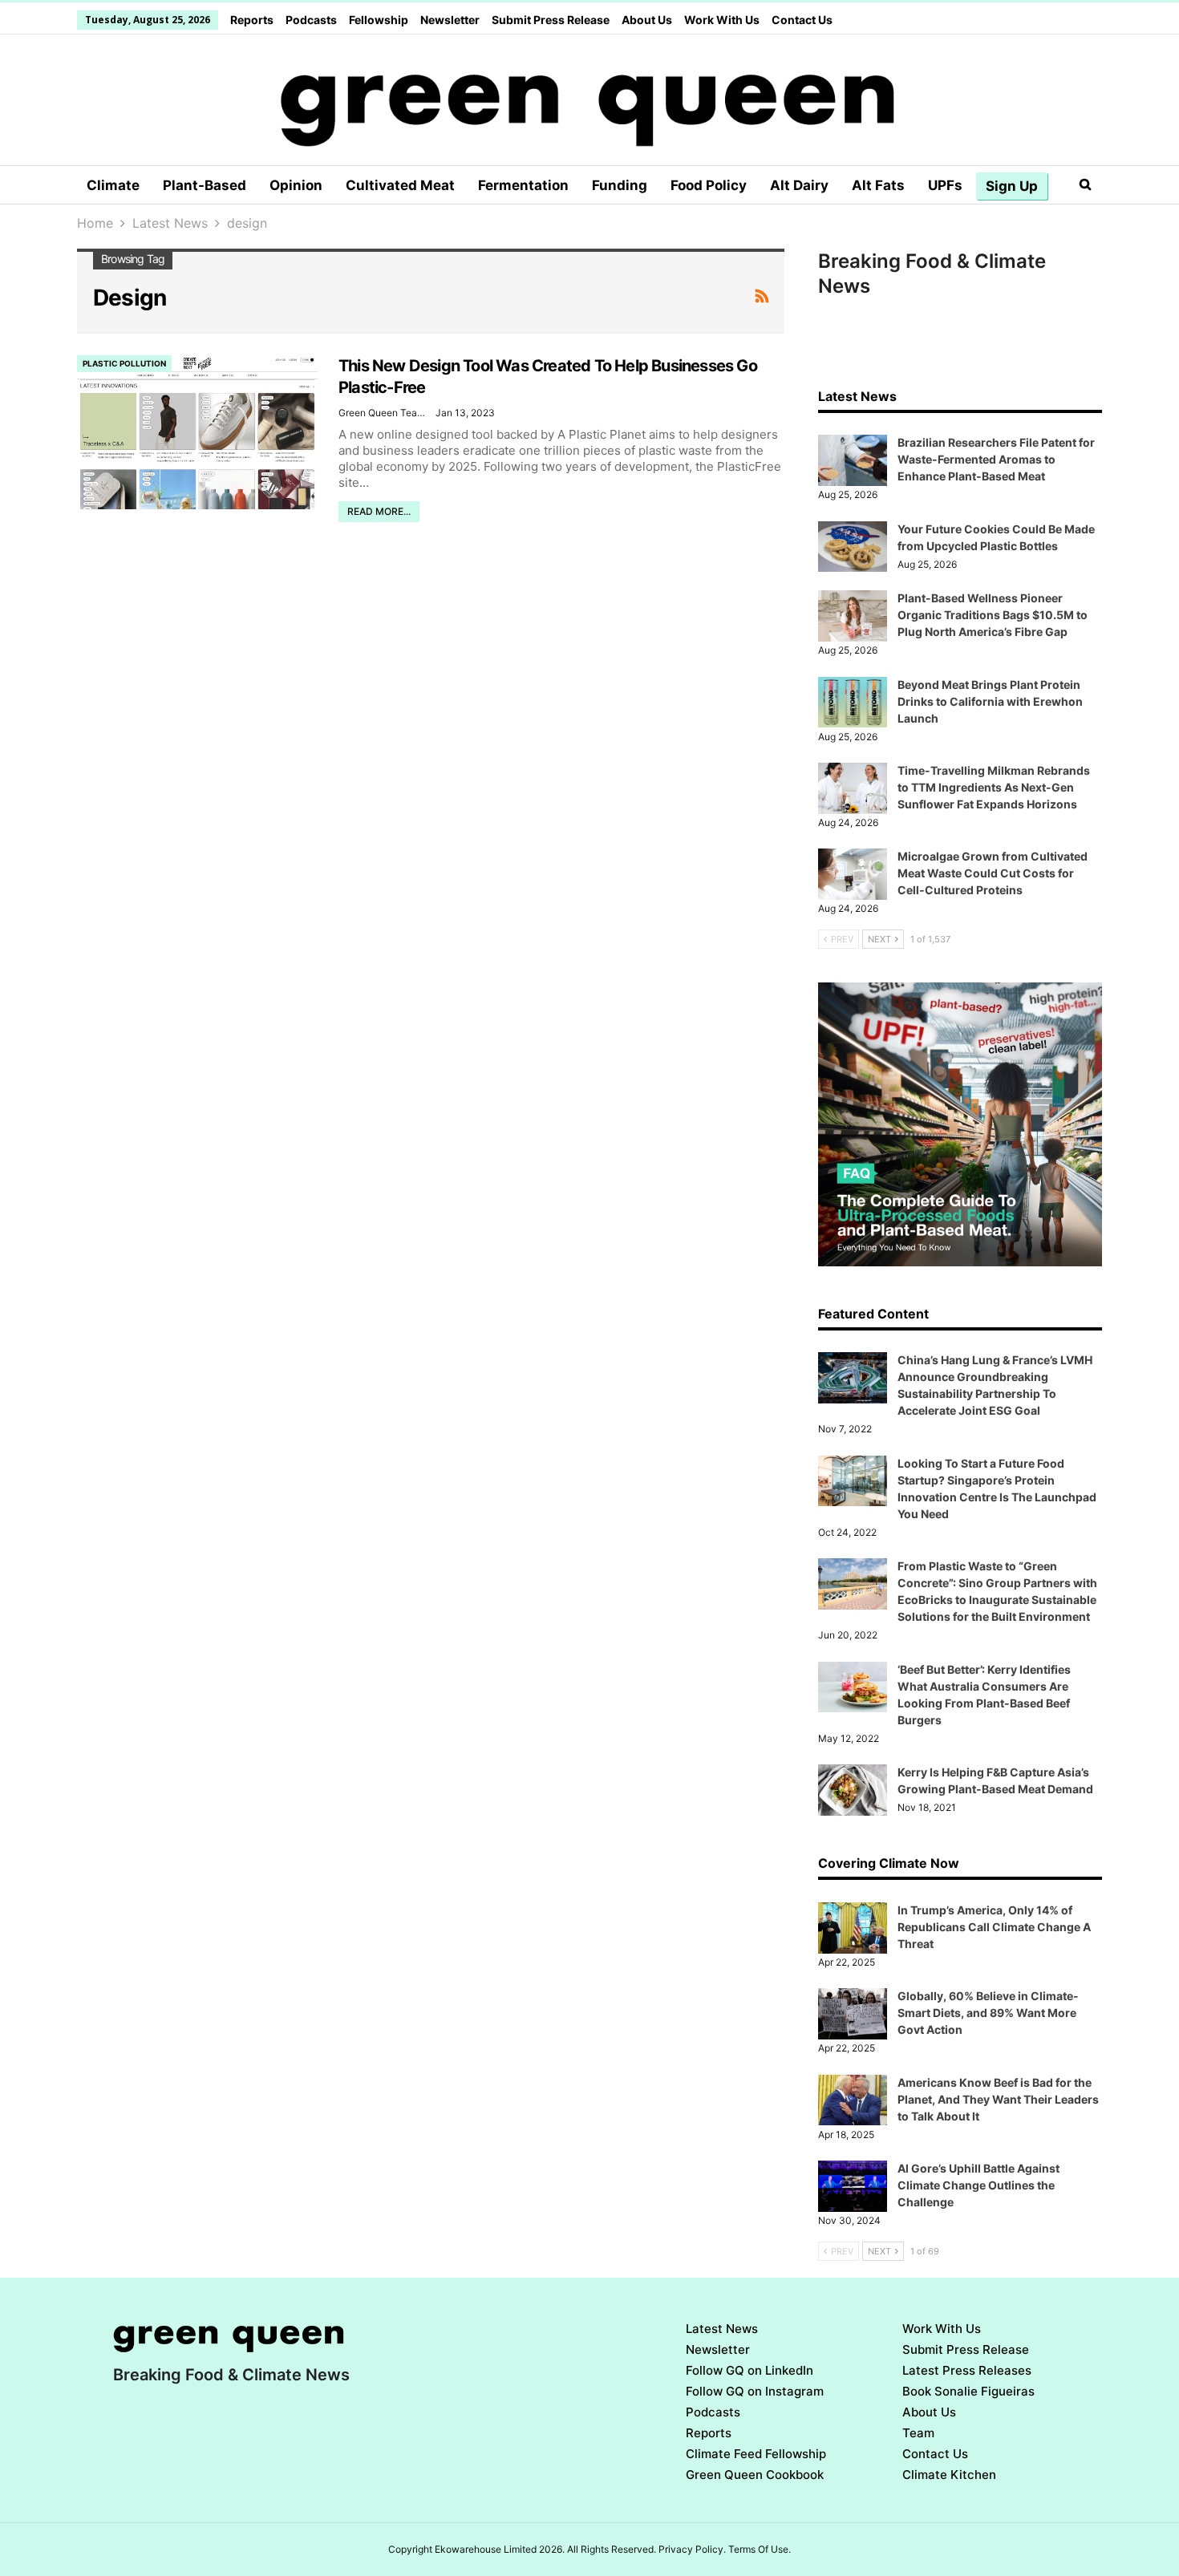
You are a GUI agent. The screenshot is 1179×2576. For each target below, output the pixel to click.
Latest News (722, 2329)
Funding (620, 185)
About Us (647, 20)
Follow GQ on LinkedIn (750, 2370)
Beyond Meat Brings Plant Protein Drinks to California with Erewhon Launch (990, 701)
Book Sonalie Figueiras (968, 2391)
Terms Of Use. (760, 2549)
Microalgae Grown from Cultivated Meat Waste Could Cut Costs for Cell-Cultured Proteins (993, 873)
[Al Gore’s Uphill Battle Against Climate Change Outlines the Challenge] (853, 2186)
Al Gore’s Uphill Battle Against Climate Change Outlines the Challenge (978, 2185)
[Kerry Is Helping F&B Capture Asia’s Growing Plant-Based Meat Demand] (853, 1790)
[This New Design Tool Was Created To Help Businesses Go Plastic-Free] (197, 432)
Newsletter (450, 20)
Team (918, 2433)
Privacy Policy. (692, 2549)
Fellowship (379, 20)
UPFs (945, 185)
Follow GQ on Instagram (755, 2391)
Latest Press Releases (967, 2370)
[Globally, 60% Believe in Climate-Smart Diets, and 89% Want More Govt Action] (853, 2014)
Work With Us (722, 20)
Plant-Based (205, 185)
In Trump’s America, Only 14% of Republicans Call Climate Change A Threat (994, 1927)
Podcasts (311, 20)
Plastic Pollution (124, 363)
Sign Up (1012, 186)
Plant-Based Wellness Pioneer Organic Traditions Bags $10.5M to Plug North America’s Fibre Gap (993, 615)
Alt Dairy (799, 185)
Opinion (296, 185)
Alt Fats (878, 185)
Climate (113, 185)
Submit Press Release (551, 20)
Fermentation (523, 185)
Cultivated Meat (400, 185)
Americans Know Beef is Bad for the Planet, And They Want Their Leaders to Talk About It (998, 2099)
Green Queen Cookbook (755, 2475)
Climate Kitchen (949, 2475)
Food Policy (709, 185)
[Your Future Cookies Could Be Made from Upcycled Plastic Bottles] (853, 547)
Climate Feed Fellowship (756, 2454)
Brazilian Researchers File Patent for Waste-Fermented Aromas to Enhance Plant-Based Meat (996, 459)
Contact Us (802, 20)
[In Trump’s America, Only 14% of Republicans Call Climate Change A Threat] (853, 1928)
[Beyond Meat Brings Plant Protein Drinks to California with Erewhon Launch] (853, 703)
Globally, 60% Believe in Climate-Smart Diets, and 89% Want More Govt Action (988, 2013)
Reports (252, 20)
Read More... (379, 511)
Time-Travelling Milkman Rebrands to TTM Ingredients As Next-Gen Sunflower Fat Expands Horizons (994, 787)
